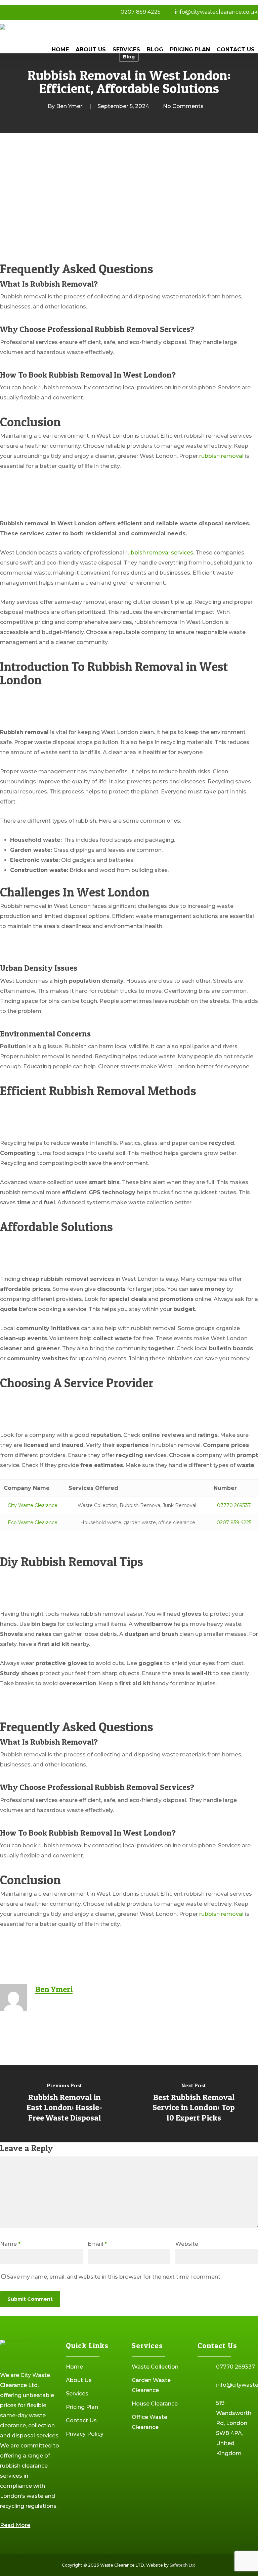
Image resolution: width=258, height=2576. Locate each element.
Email (97, 2244)
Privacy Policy (85, 2434)
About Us (79, 2380)
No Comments (183, 106)
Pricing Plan (82, 2407)
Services (77, 2394)
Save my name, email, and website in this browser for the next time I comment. (114, 2277)
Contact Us (81, 2420)
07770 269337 (234, 1505)
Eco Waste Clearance (33, 1522)
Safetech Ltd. (183, 2565)
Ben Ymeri (70, 106)
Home (74, 2367)
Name (10, 2244)
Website (187, 2244)
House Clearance (155, 2404)
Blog (129, 57)
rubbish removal (221, 456)
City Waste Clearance (33, 1505)
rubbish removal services (159, 553)
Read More (15, 2525)
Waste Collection (155, 2367)
